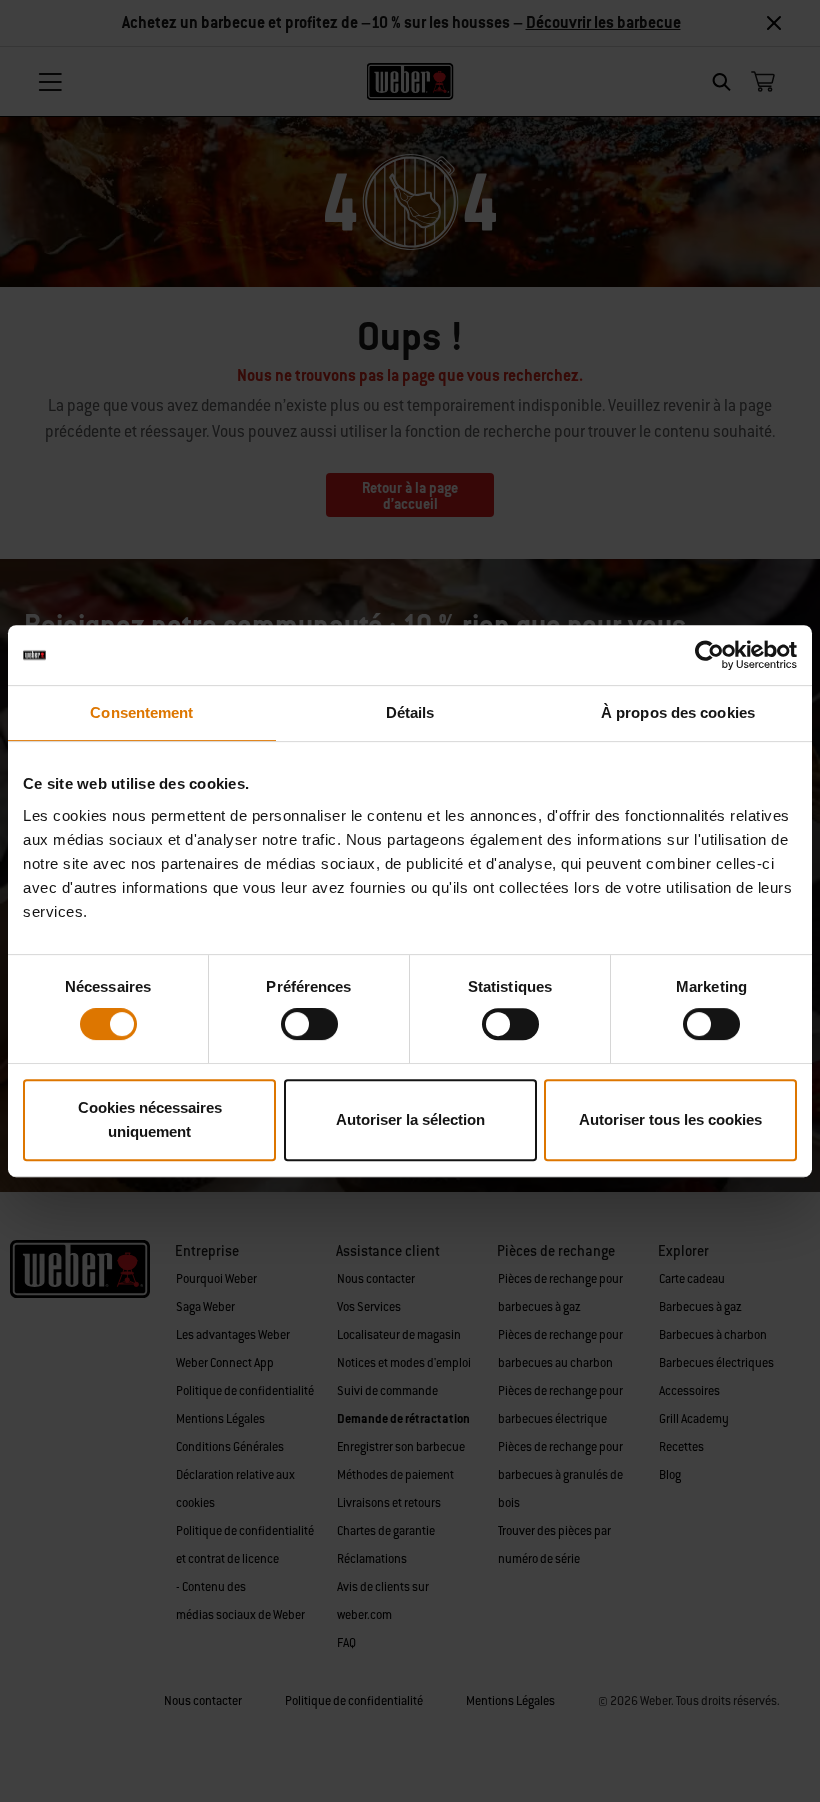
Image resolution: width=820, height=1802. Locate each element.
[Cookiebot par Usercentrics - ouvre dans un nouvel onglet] (709, 655)
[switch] (309, 1024)
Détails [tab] (410, 712)
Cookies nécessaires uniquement (150, 1119)
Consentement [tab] (141, 712)
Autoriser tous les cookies (670, 1119)
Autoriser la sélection (410, 1119)
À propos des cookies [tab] (678, 712)
